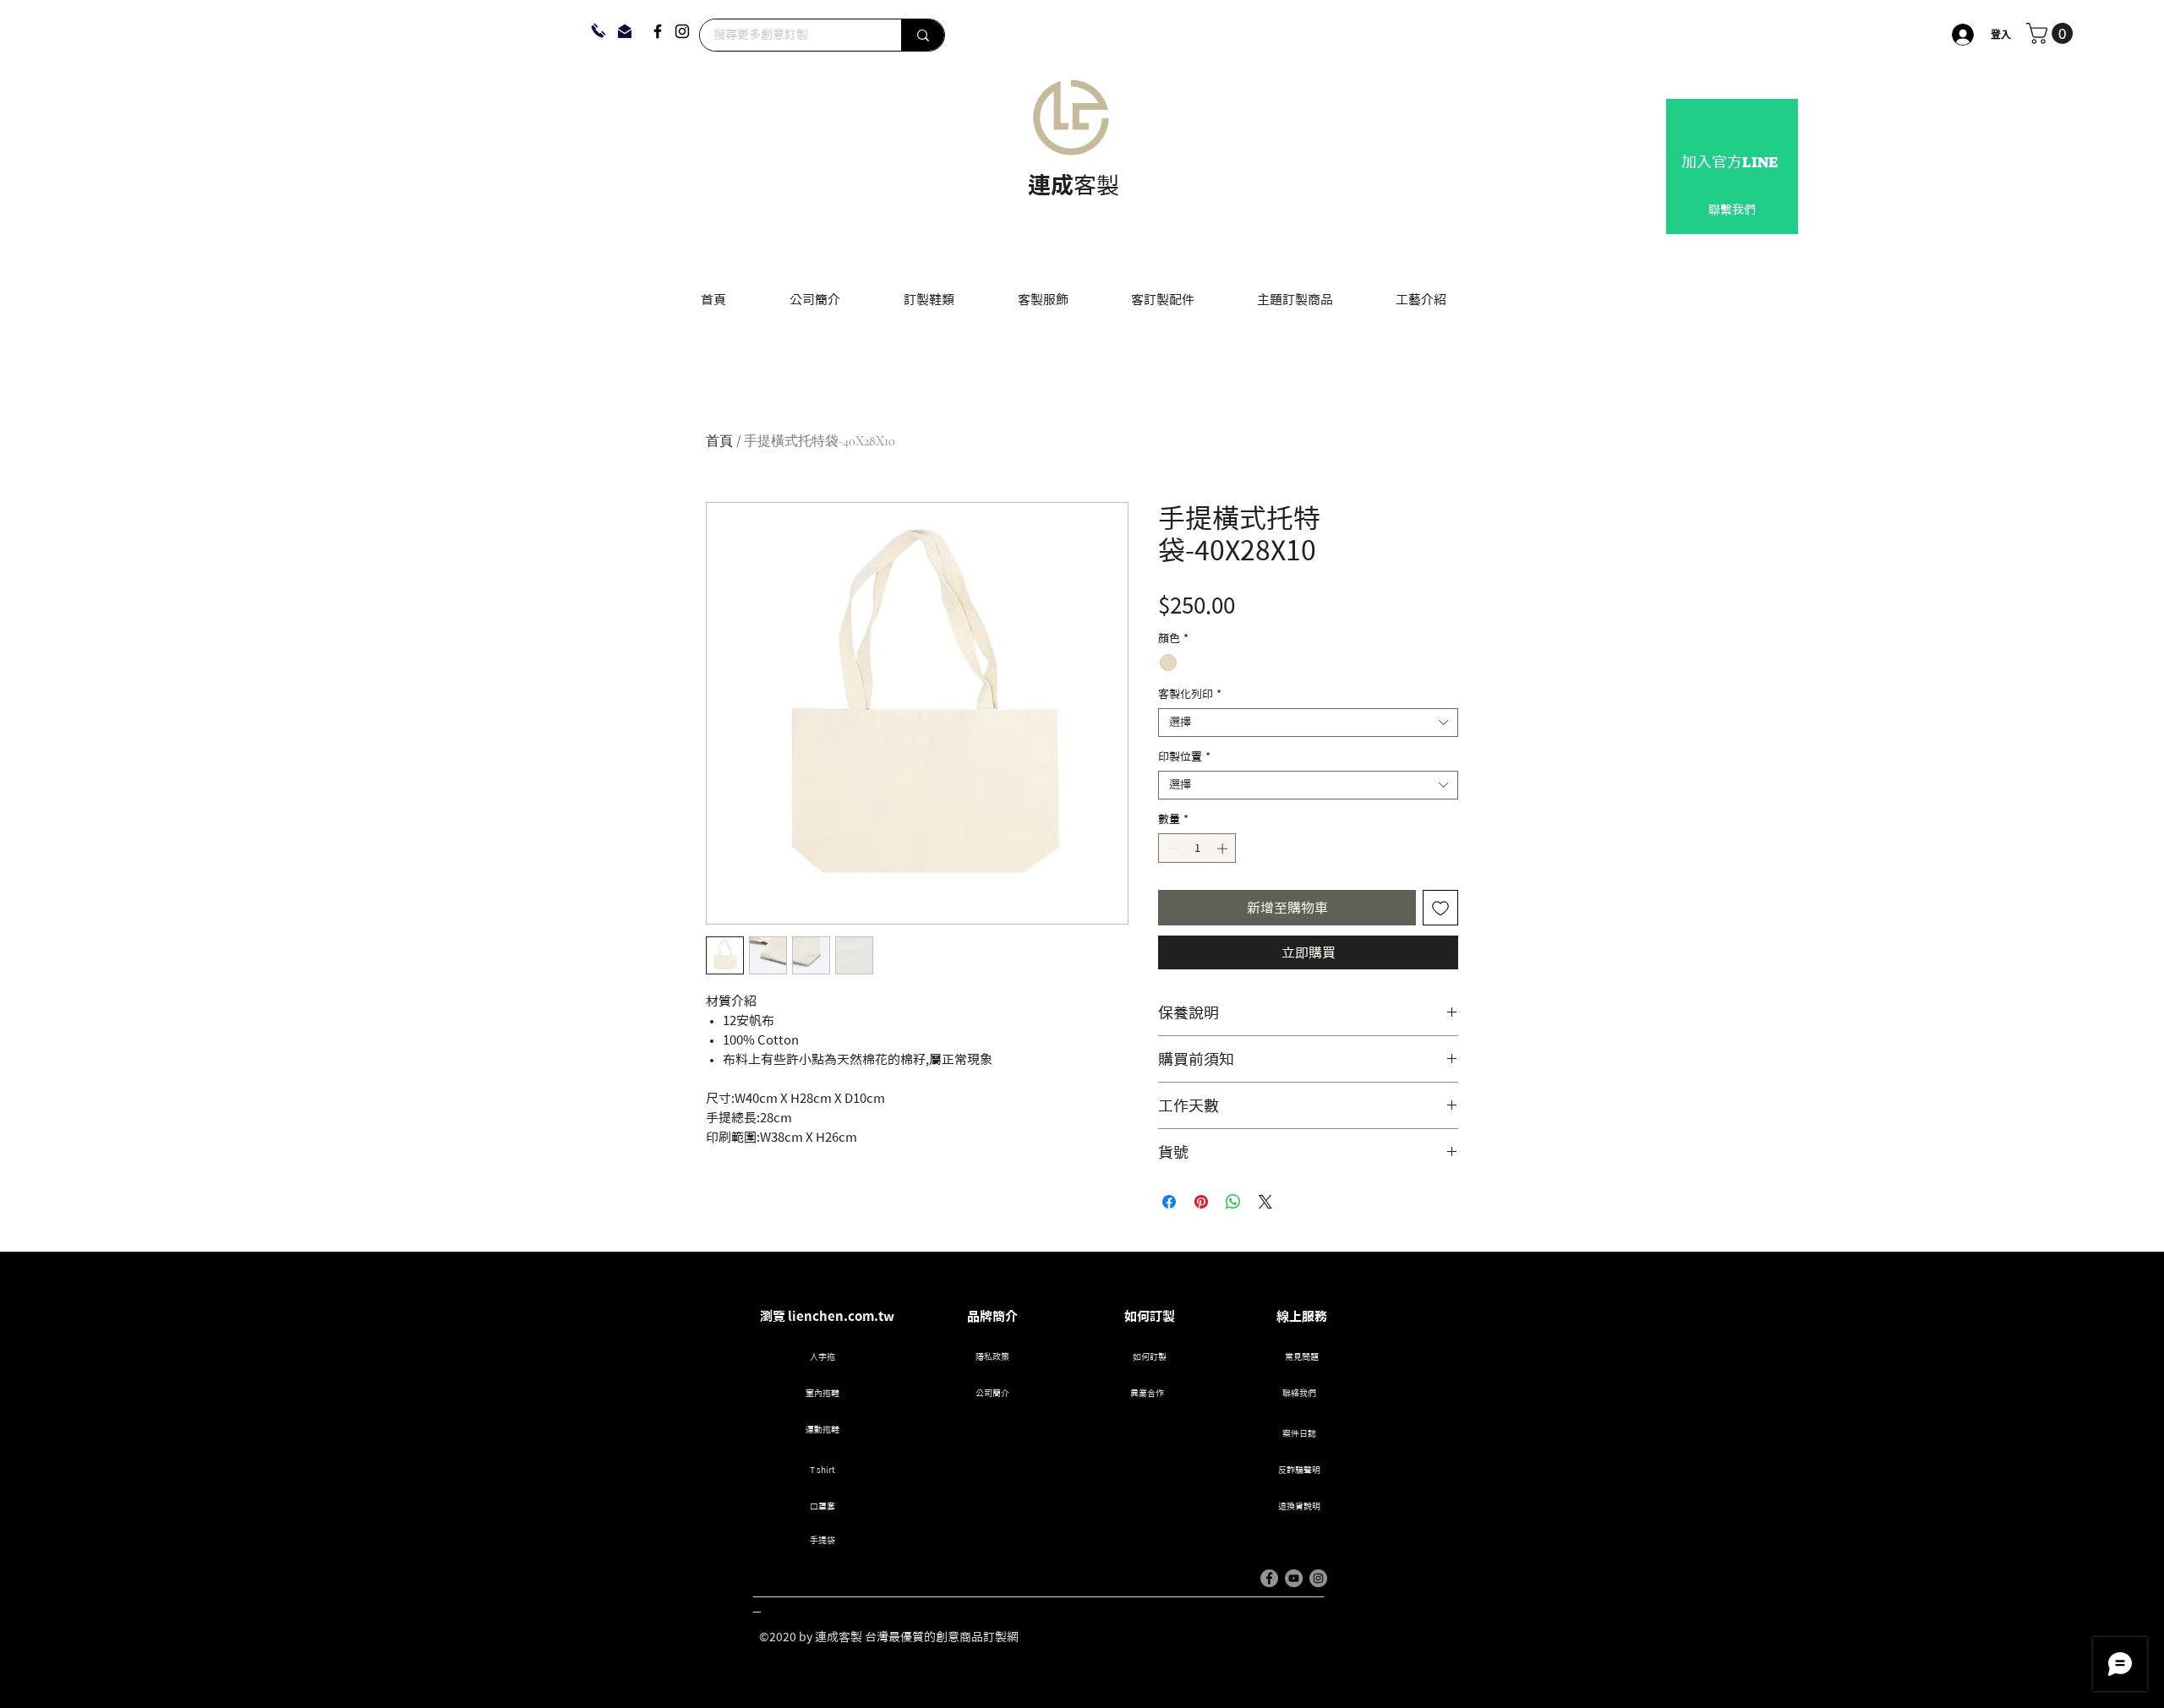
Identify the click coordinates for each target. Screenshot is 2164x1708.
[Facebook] (658, 31)
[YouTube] (1294, 1578)
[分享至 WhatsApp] (1233, 1202)
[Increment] (1224, 849)
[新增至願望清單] (1440, 908)
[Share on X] (1265, 1202)
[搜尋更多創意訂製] (923, 35)
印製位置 (1184, 757)
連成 (1051, 185)
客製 (1096, 185)
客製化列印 (1190, 694)
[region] (1732, 166)
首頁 (719, 441)
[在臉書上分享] (1169, 1202)
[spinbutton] (1197, 849)
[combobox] (1308, 723)
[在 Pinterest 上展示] (1201, 1202)
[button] (2052, 33)
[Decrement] (1171, 849)
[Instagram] (682, 31)
